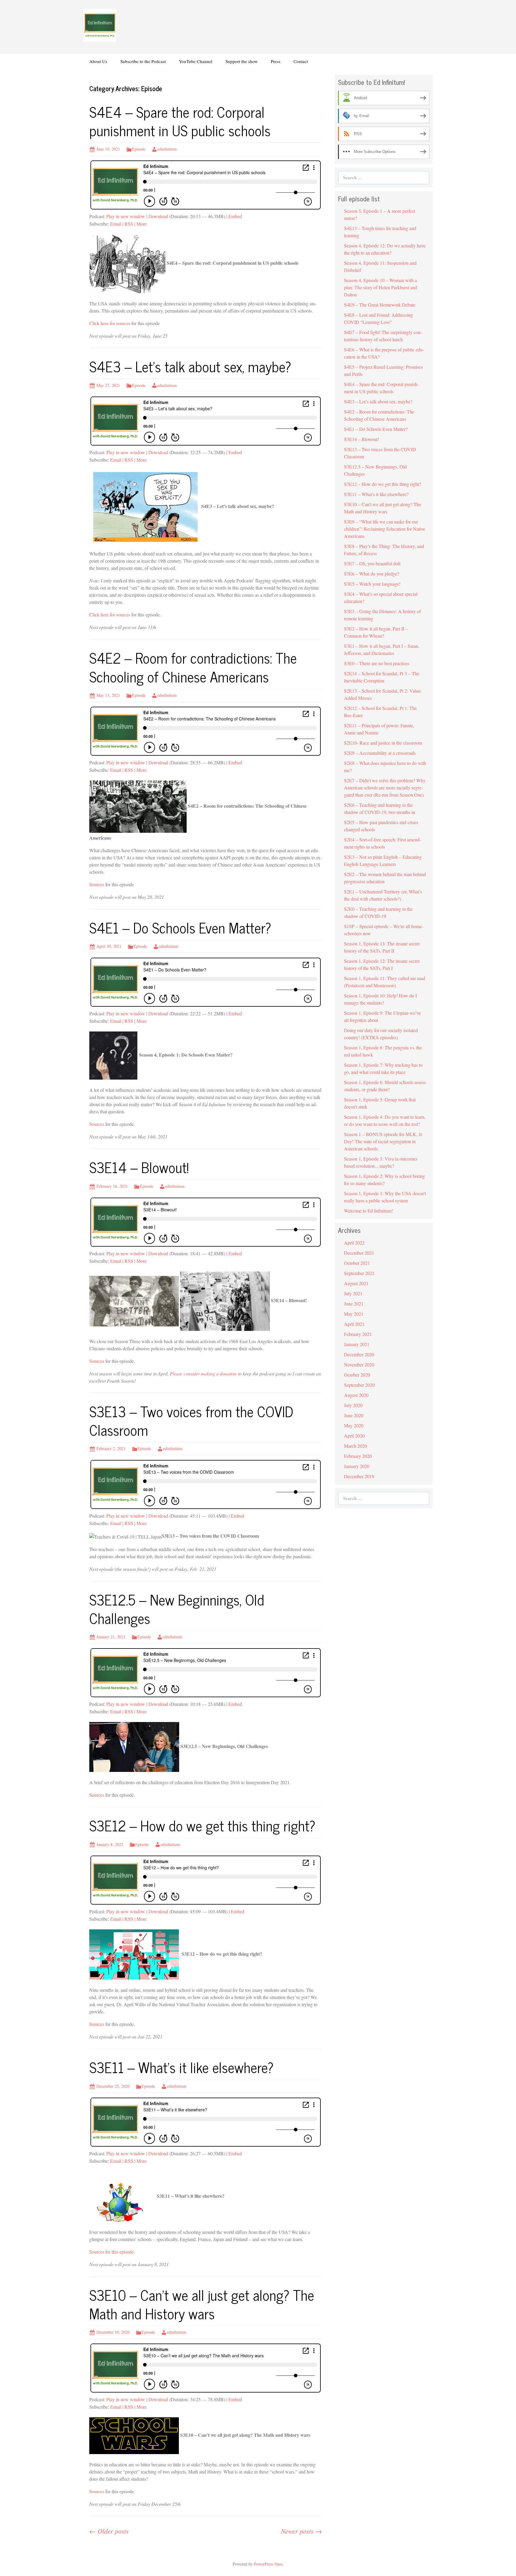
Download (158, 216)
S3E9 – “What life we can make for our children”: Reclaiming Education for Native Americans (385, 529)
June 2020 (354, 1415)
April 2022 (354, 1243)
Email (116, 224)
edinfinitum (167, 149)
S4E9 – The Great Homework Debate (380, 305)
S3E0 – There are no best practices (377, 663)
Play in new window (126, 216)
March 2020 (355, 1446)
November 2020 (359, 1364)
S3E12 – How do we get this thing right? (202, 1825)
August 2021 (356, 1283)
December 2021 (359, 1253)
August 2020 (356, 1395)
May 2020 (354, 1425)
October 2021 (357, 1263)
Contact (301, 61)
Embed (235, 216)
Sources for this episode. (112, 2252)
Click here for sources (110, 323)
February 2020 (358, 1456)
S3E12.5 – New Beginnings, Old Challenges (177, 1609)
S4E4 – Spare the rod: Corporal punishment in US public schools (180, 121)
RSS (129, 224)
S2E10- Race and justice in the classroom (383, 743)
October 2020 (357, 1375)
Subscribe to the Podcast (143, 61)
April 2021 (354, 1324)
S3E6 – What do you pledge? (372, 574)
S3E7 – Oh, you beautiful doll (372, 563)
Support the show (242, 61)
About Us (98, 61)
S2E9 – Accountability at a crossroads (380, 753)
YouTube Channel (196, 61)
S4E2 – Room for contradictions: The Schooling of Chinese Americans (193, 667)
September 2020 (359, 1385)
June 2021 (354, 1304)
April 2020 (354, 1436)
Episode (139, 149)
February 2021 (358, 1334)
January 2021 (357, 1344)
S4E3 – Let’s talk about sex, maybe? (190, 366)
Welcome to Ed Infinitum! (368, 1211)
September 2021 (359, 1273)
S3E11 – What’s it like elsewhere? (181, 2067)
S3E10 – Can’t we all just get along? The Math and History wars (202, 2304)
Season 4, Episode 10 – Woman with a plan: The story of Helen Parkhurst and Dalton (381, 287)
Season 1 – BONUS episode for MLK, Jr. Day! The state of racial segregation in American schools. (383, 1141)
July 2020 (353, 1405)
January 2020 (357, 1466)
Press (276, 61)
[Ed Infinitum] (100, 25)
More (142, 224)
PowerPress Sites (268, 2564)
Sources (97, 884)
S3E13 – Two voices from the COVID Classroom (191, 1420)
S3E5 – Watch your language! (372, 584)
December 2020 (359, 1354)
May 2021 (354, 1314)
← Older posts (109, 2531)
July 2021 (353, 1293)
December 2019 (359, 1476)
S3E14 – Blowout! (139, 1167)
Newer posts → (301, 2531)
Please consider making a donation (203, 1373)
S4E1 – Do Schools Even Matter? (180, 927)
